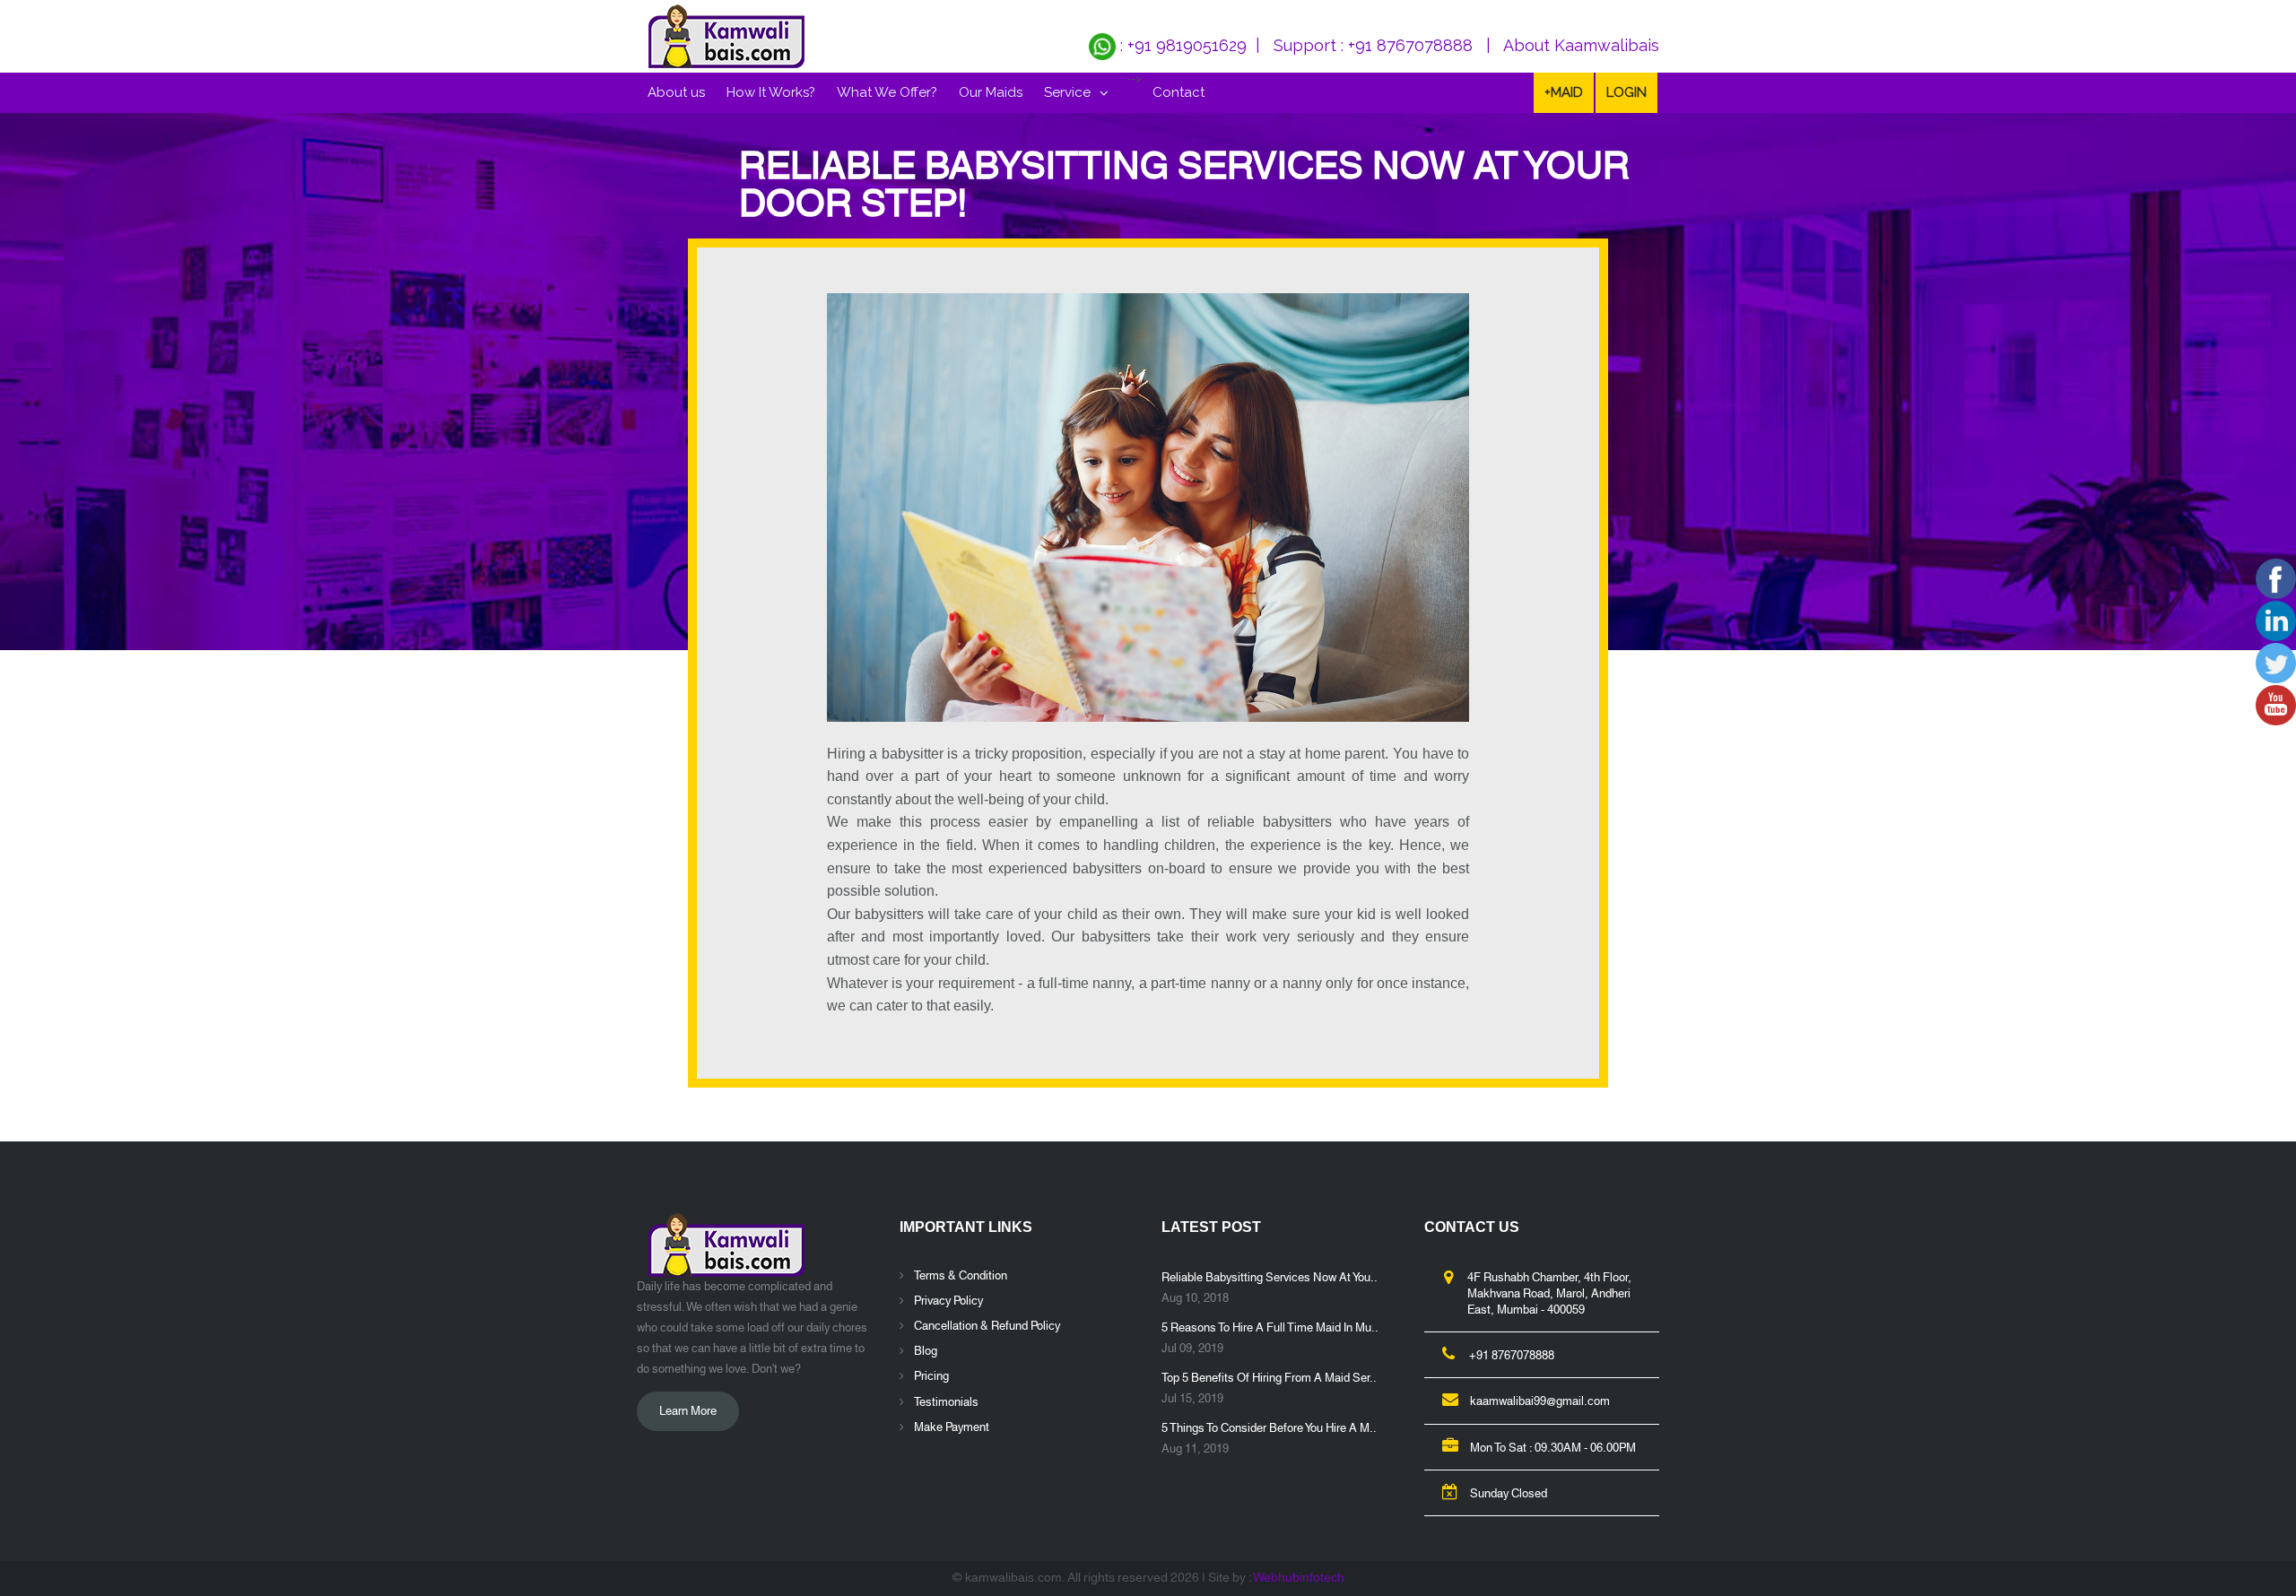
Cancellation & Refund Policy (987, 1326)
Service (1067, 92)
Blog (926, 1351)
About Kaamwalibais (1581, 45)
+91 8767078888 (1410, 45)
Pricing (931, 1376)
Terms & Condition (961, 1276)
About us (676, 92)
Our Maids (991, 92)
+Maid (1564, 92)
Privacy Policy (948, 1301)
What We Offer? (887, 92)
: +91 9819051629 (1181, 45)
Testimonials (946, 1402)
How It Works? (771, 92)
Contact (1178, 92)
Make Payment (952, 1427)
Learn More (688, 1411)
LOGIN (1626, 92)
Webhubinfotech (1299, 1578)
